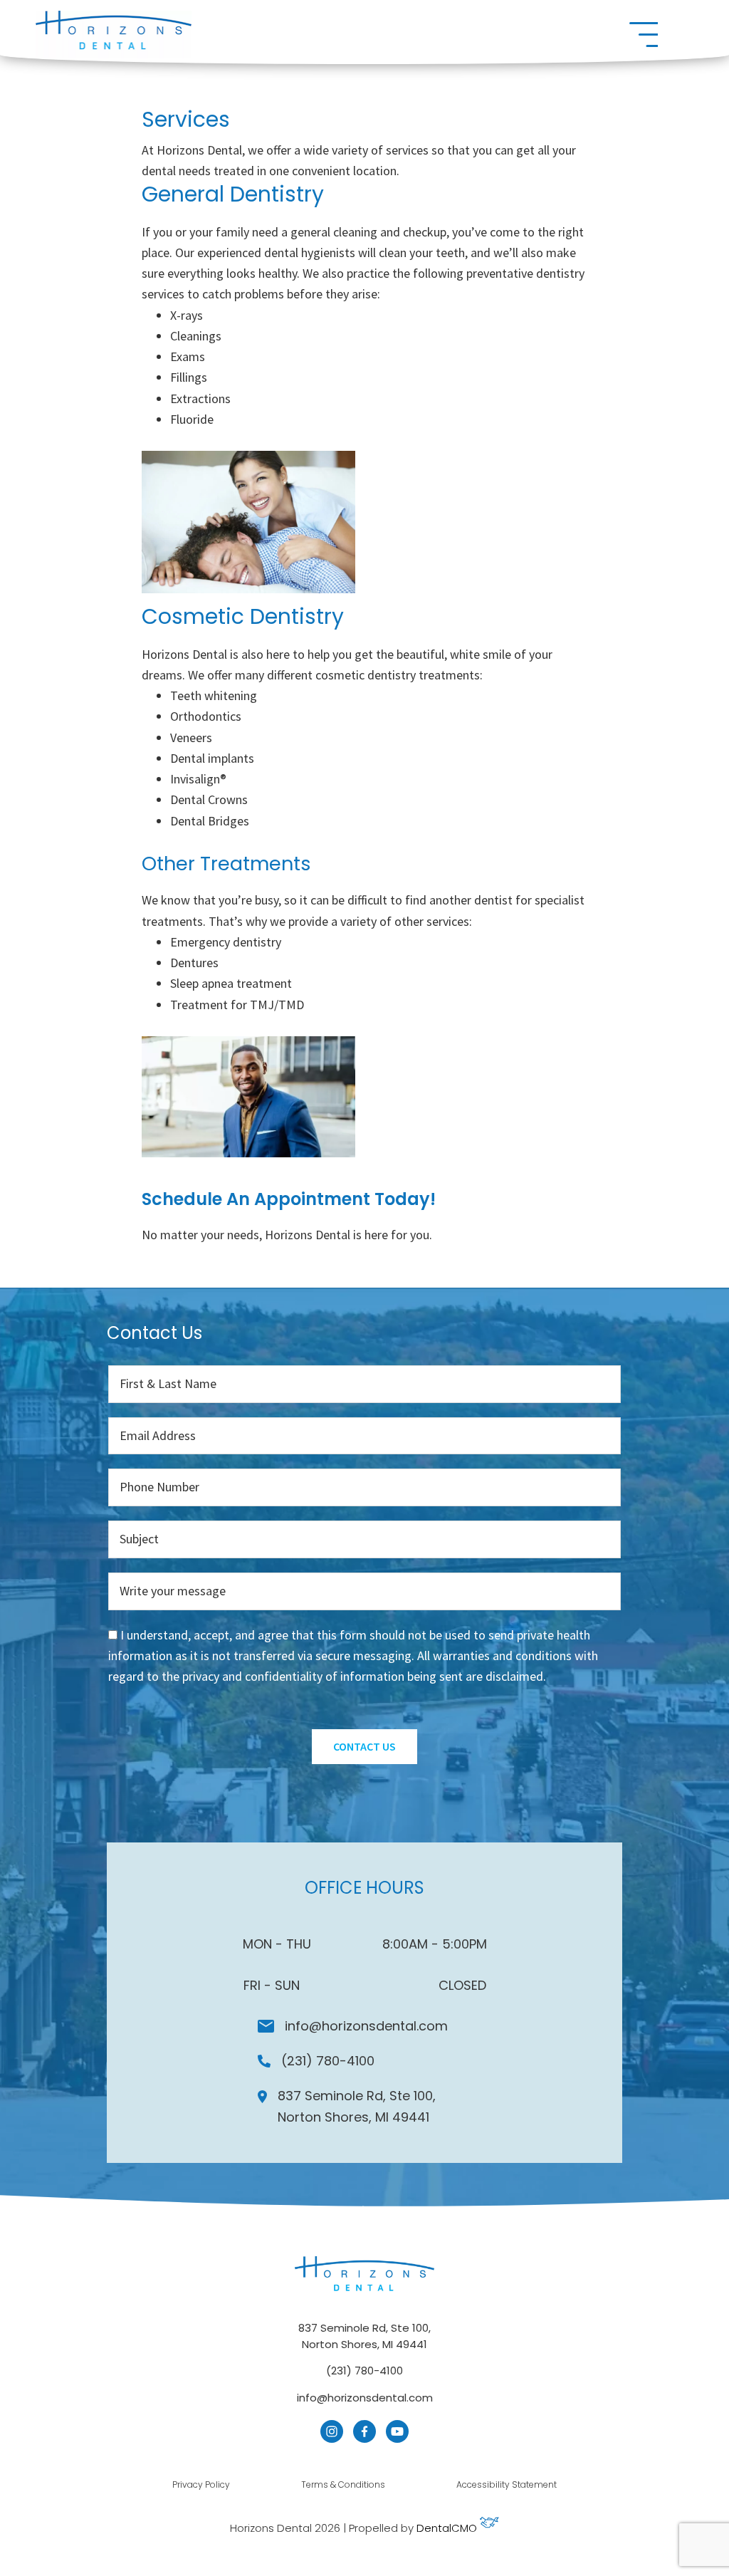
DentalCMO (448, 2528)
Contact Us (364, 1746)
